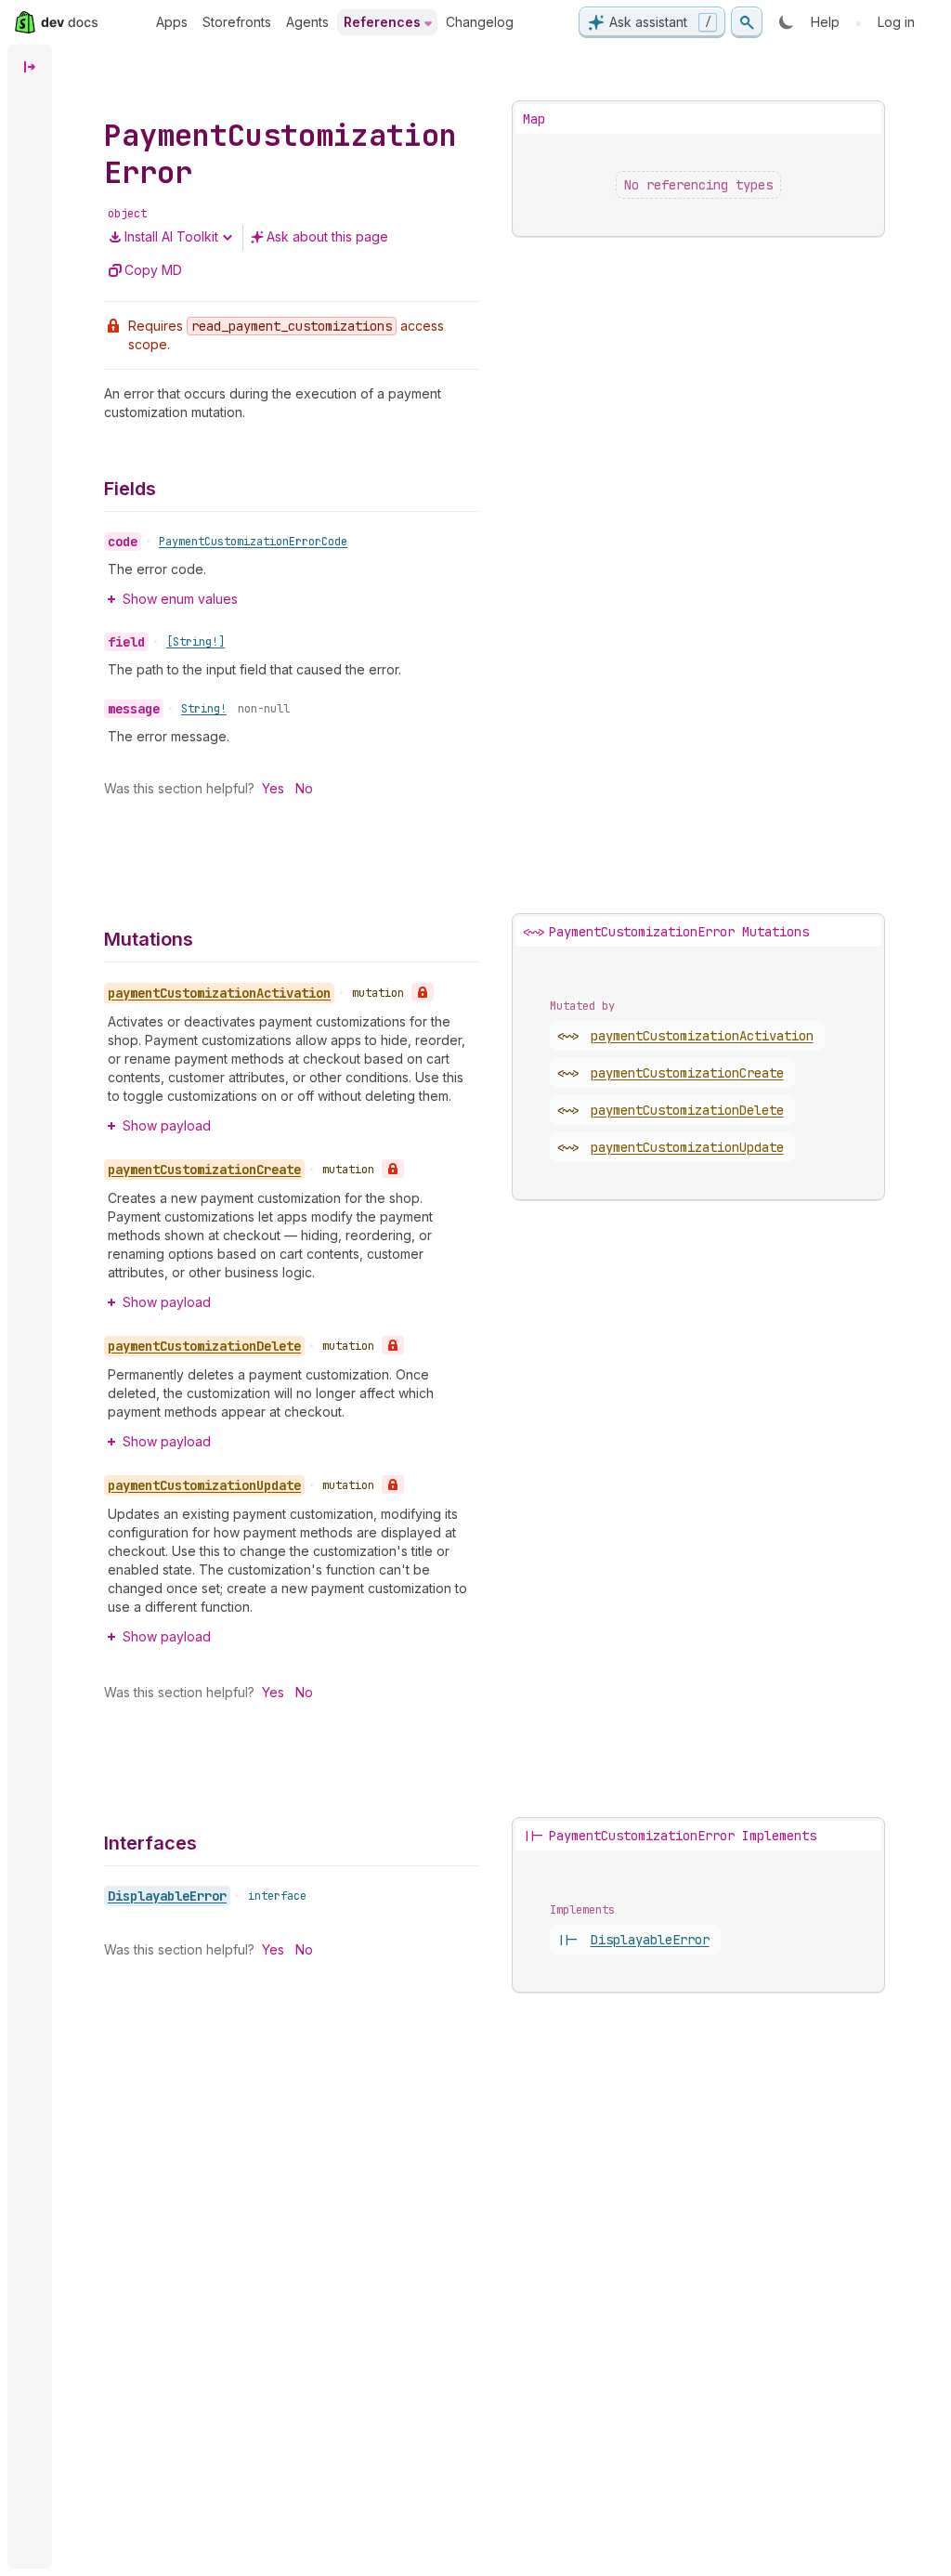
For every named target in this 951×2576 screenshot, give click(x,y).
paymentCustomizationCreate (687, 1073)
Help (825, 22)
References (382, 22)
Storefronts (237, 22)
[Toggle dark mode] (787, 22)
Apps (172, 22)
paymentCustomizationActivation (702, 1036)
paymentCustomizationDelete (687, 1110)
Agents (307, 22)
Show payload (167, 1125)
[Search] (747, 22)
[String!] (195, 642)
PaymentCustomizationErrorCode (253, 542)
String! (204, 709)
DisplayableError (167, 1896)
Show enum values (180, 599)
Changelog (480, 22)
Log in (896, 22)
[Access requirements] (423, 992)
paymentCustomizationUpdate (687, 1147)
